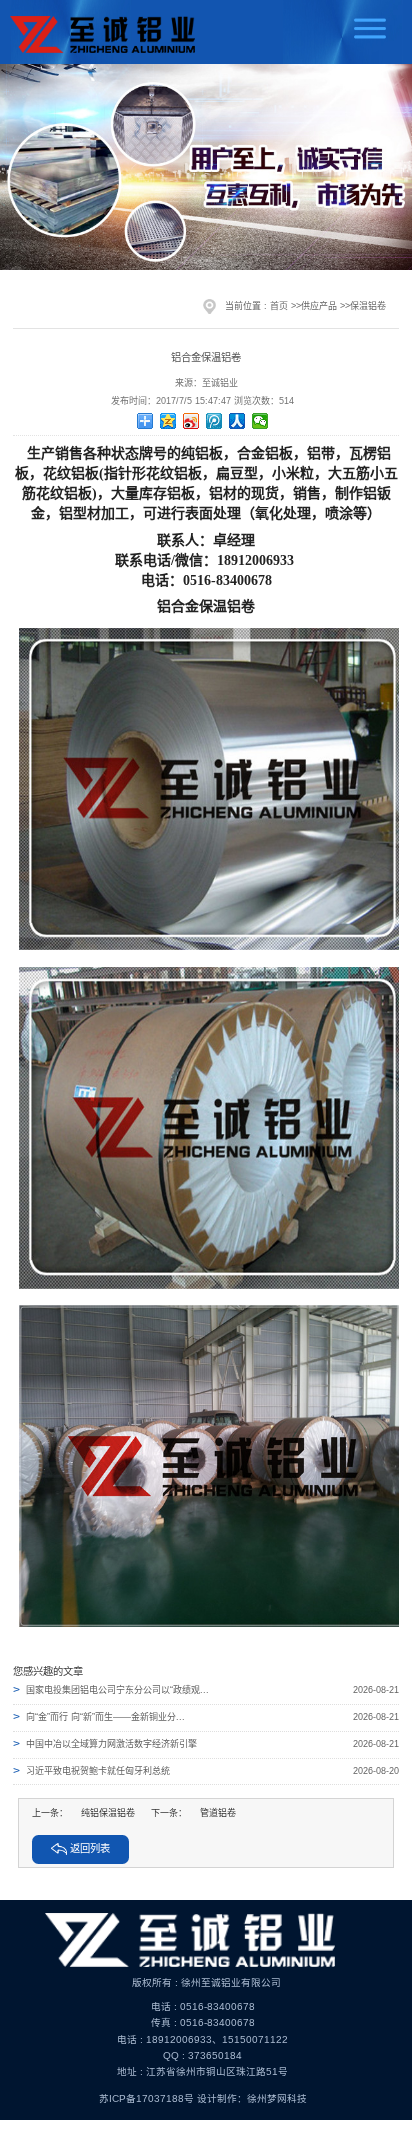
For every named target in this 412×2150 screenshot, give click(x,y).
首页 (279, 306)
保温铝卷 (368, 306)
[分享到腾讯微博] (214, 421)
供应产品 (319, 306)
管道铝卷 (218, 1813)
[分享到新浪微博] (191, 421)
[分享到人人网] (237, 421)
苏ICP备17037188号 (146, 2098)
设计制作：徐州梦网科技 (252, 2098)
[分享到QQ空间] (168, 421)
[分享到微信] (260, 421)
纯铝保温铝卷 (108, 1813)
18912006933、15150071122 (217, 2039)
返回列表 (90, 1848)
